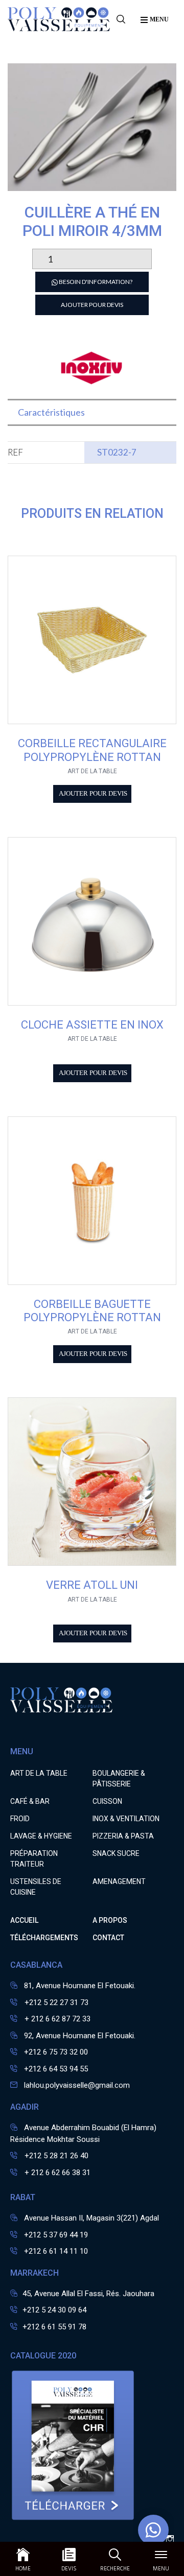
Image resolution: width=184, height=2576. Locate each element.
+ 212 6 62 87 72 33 (56, 2019)
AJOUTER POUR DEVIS (92, 305)
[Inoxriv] (92, 382)
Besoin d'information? (95, 282)
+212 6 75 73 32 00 (56, 2052)
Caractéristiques (51, 412)
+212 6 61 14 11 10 (56, 2251)
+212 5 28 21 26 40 (55, 2156)
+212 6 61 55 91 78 (54, 2327)
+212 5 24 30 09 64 (54, 2310)
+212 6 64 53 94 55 (56, 2069)
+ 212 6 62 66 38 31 (56, 2173)
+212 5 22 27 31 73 (55, 2002)
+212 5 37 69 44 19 (56, 2235)
